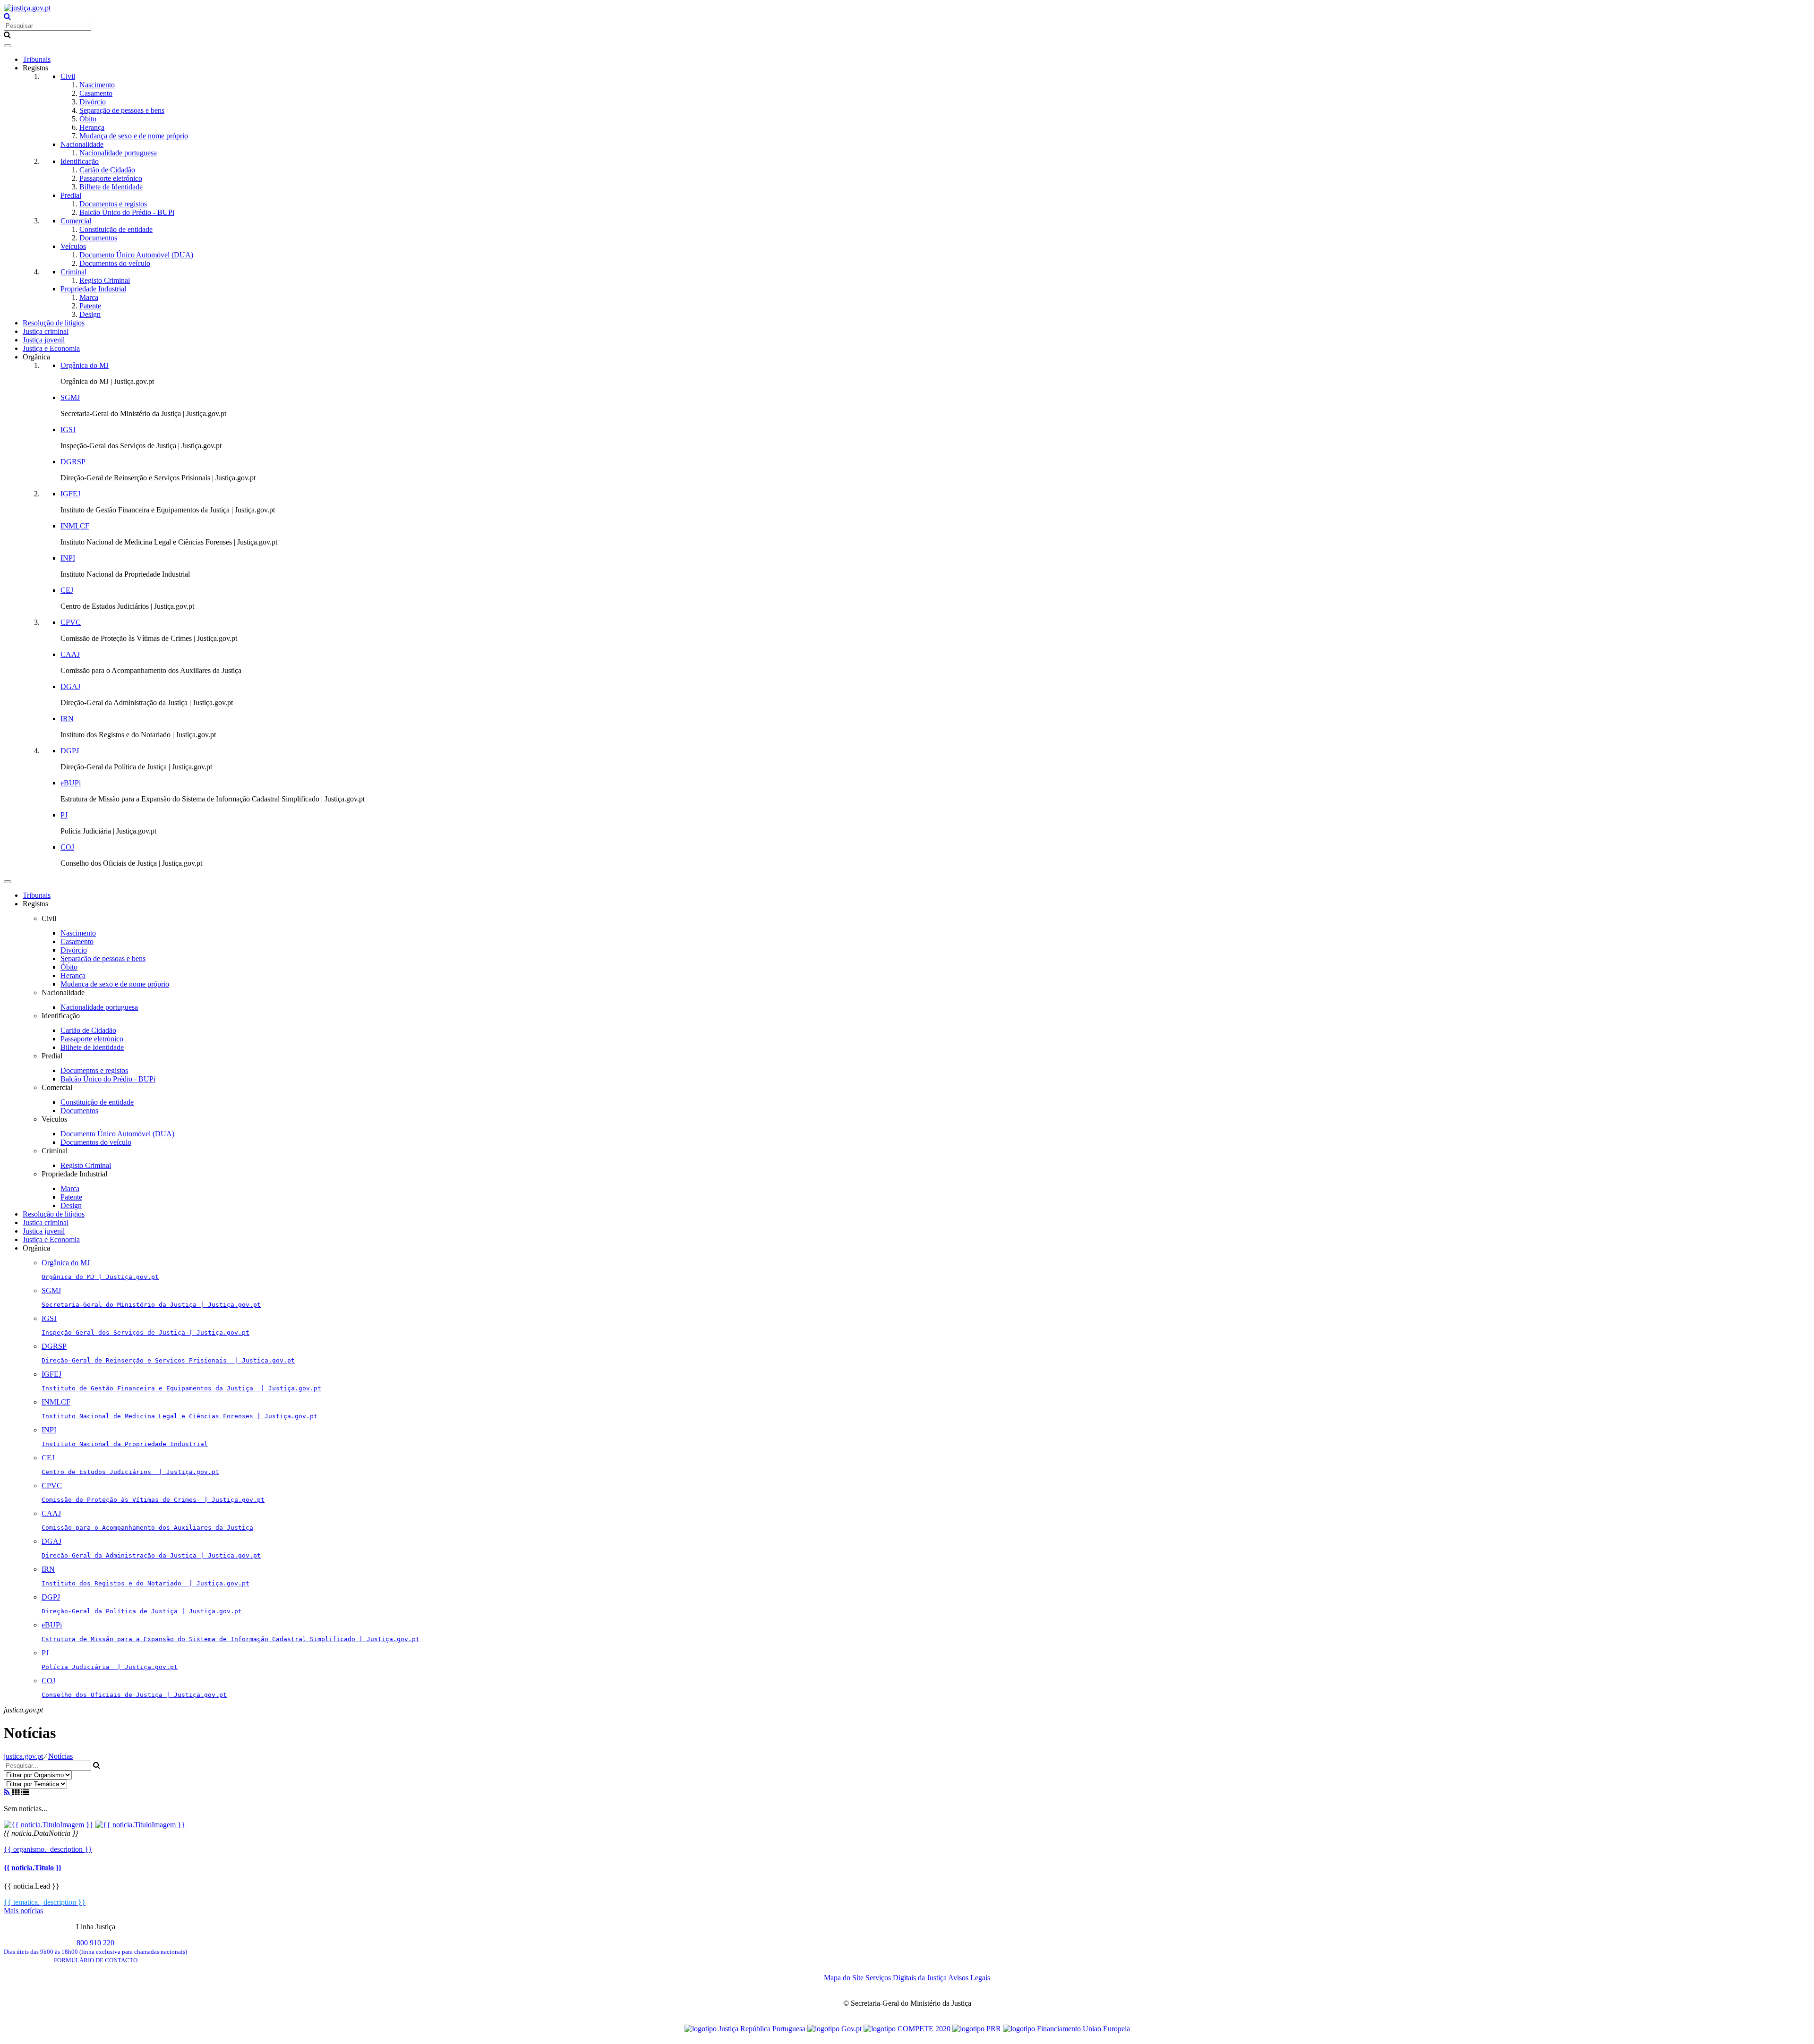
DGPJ (70, 751)
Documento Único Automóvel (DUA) (136, 255)
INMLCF (75, 526)
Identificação (80, 161)
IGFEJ (70, 494)
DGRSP (73, 462)
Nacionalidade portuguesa (118, 153)
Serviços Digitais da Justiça (906, 1978)
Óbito (88, 119)
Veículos (73, 246)
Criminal (73, 272)
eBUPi (71, 783)
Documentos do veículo (115, 263)
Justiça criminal (46, 331)
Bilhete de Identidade (111, 187)
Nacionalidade (82, 144)
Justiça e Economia (51, 348)
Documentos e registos (113, 204)
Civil (68, 76)
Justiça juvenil (44, 340)
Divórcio (93, 102)
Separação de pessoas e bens (122, 110)
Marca (89, 297)
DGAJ (70, 686)
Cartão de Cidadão (107, 170)
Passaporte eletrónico (111, 178)
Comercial (76, 221)
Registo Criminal (105, 280)
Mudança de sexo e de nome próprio (134, 136)
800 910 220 (95, 1947)
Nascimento (97, 85)
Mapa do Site (844, 1978)
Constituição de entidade (116, 229)
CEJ (67, 590)
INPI (68, 558)
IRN (67, 719)
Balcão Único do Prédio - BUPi (127, 212)
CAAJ (70, 654)
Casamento (96, 93)
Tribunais (37, 59)
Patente (90, 306)
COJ (67, 847)
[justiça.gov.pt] (27, 8)
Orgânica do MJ (85, 365)
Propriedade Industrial (93, 289)
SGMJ (70, 397)
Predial (71, 195)
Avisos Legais (969, 1978)
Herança (92, 127)
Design (90, 314)
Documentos (98, 238)
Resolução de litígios (54, 323)
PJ (64, 815)
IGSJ (68, 430)
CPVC (71, 622)
